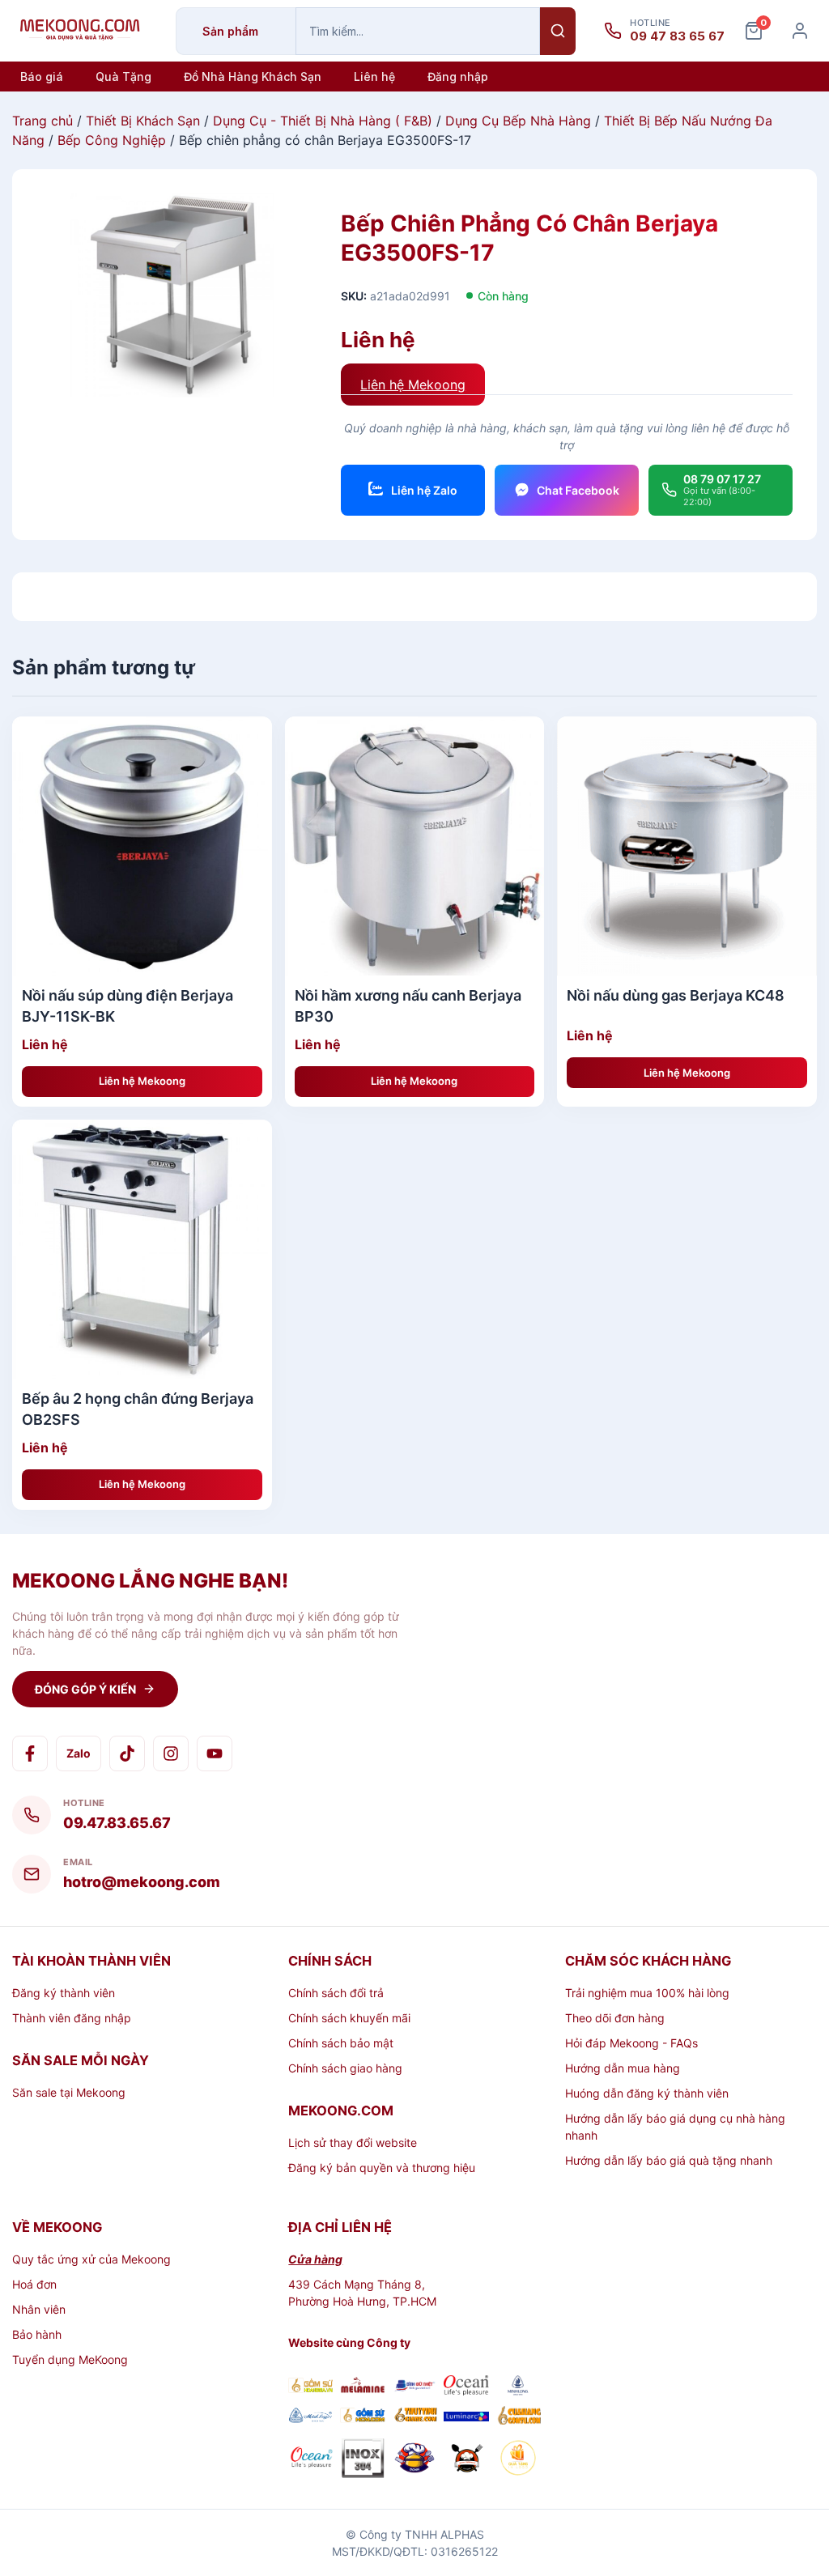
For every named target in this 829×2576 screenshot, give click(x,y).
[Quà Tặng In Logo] (518, 2460)
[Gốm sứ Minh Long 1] (311, 2418)
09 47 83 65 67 (677, 36)
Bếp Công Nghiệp (112, 140)
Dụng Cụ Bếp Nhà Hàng (518, 121)
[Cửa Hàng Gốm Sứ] (518, 2417)
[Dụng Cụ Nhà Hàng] (414, 2460)
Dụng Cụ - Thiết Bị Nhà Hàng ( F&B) (323, 121)
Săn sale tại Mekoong (69, 2092)
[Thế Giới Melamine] (363, 2387)
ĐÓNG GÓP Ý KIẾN (85, 1689)
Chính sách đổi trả (336, 1993)
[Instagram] (171, 1753)
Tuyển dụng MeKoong (70, 2359)
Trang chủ (43, 121)
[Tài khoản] (800, 31)
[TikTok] (127, 1753)
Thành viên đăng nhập (72, 2018)
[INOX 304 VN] (363, 2460)
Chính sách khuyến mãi (349, 2018)
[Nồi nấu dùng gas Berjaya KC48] (687, 846)
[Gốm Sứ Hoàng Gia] (311, 2387)
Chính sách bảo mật (341, 2043)
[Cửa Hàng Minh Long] (518, 2387)
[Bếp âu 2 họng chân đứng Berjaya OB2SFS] (142, 1250)
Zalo (79, 1753)
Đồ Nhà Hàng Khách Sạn (253, 77)
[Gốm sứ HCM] (363, 2417)
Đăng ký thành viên (64, 1993)
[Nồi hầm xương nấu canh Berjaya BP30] (415, 846)
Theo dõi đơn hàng (615, 2018)
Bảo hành (37, 2334)
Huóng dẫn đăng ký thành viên (647, 2093)
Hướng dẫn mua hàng (623, 2068)
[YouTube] (215, 1753)
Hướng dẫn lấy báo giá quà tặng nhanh (669, 2160)
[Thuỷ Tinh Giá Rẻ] (414, 2417)
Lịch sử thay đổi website (353, 2142)
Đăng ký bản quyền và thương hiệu (382, 2168)
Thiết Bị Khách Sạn (143, 121)
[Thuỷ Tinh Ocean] (311, 2460)
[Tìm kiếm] (558, 31)
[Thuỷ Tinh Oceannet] (466, 2387)
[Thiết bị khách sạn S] (466, 2460)
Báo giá (42, 77)
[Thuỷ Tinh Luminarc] (466, 2417)
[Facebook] (30, 1753)
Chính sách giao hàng (345, 2068)
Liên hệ (374, 77)
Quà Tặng (123, 77)
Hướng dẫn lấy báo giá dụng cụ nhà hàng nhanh (675, 2127)
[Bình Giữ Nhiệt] (414, 2387)
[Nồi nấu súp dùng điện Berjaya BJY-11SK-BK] (142, 846)
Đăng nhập (458, 77)
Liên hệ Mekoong (413, 385)
